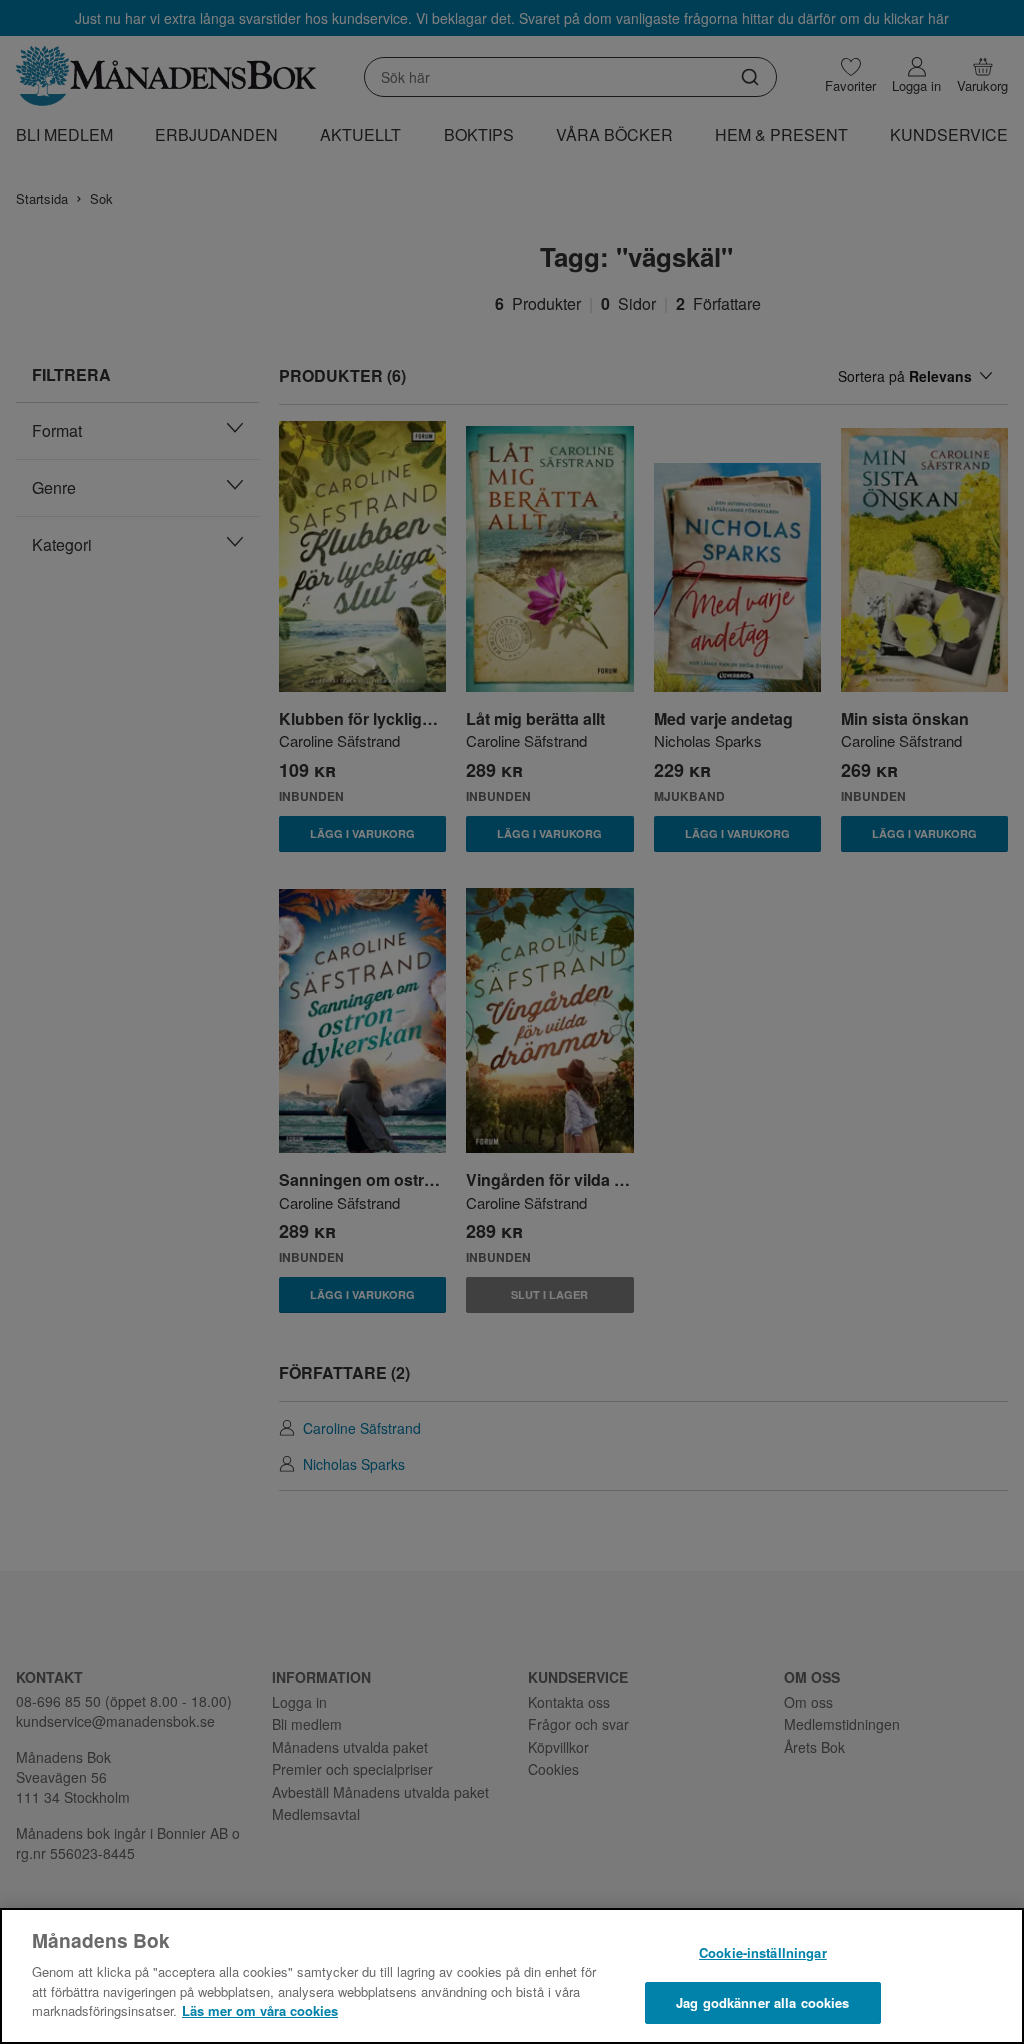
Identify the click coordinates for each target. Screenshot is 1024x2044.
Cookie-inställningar (763, 1952)
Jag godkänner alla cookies (762, 2002)
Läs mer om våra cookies (260, 2010)
